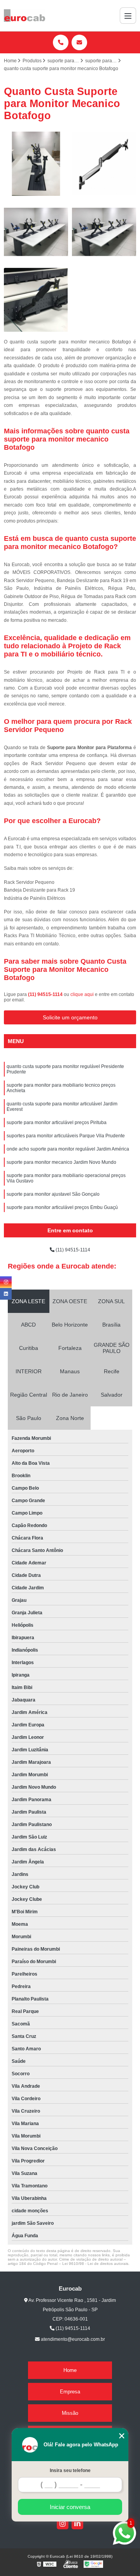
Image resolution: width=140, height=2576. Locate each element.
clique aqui (82, 994)
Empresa (70, 2392)
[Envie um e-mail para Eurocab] (79, 42)
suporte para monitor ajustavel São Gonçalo (53, 1194)
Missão (70, 2413)
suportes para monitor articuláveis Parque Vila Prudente (66, 1136)
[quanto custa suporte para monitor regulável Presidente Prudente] (36, 300)
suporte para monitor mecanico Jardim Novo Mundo (61, 1162)
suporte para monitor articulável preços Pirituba (57, 1123)
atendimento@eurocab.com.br (72, 2339)
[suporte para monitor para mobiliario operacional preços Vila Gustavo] (36, 232)
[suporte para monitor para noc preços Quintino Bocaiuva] (104, 232)
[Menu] (128, 16)
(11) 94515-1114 (46, 994)
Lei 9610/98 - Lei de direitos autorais (95, 2264)
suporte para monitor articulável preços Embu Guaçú (62, 1207)
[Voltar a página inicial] (24, 16)
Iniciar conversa (70, 2507)
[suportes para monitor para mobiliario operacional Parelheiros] (36, 164)
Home (70, 2370)
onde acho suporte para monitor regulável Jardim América (68, 1149)
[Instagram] (63, 2523)
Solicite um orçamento (70, 1017)
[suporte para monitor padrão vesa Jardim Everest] (104, 164)
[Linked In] (77, 2523)
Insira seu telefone (70, 2470)
